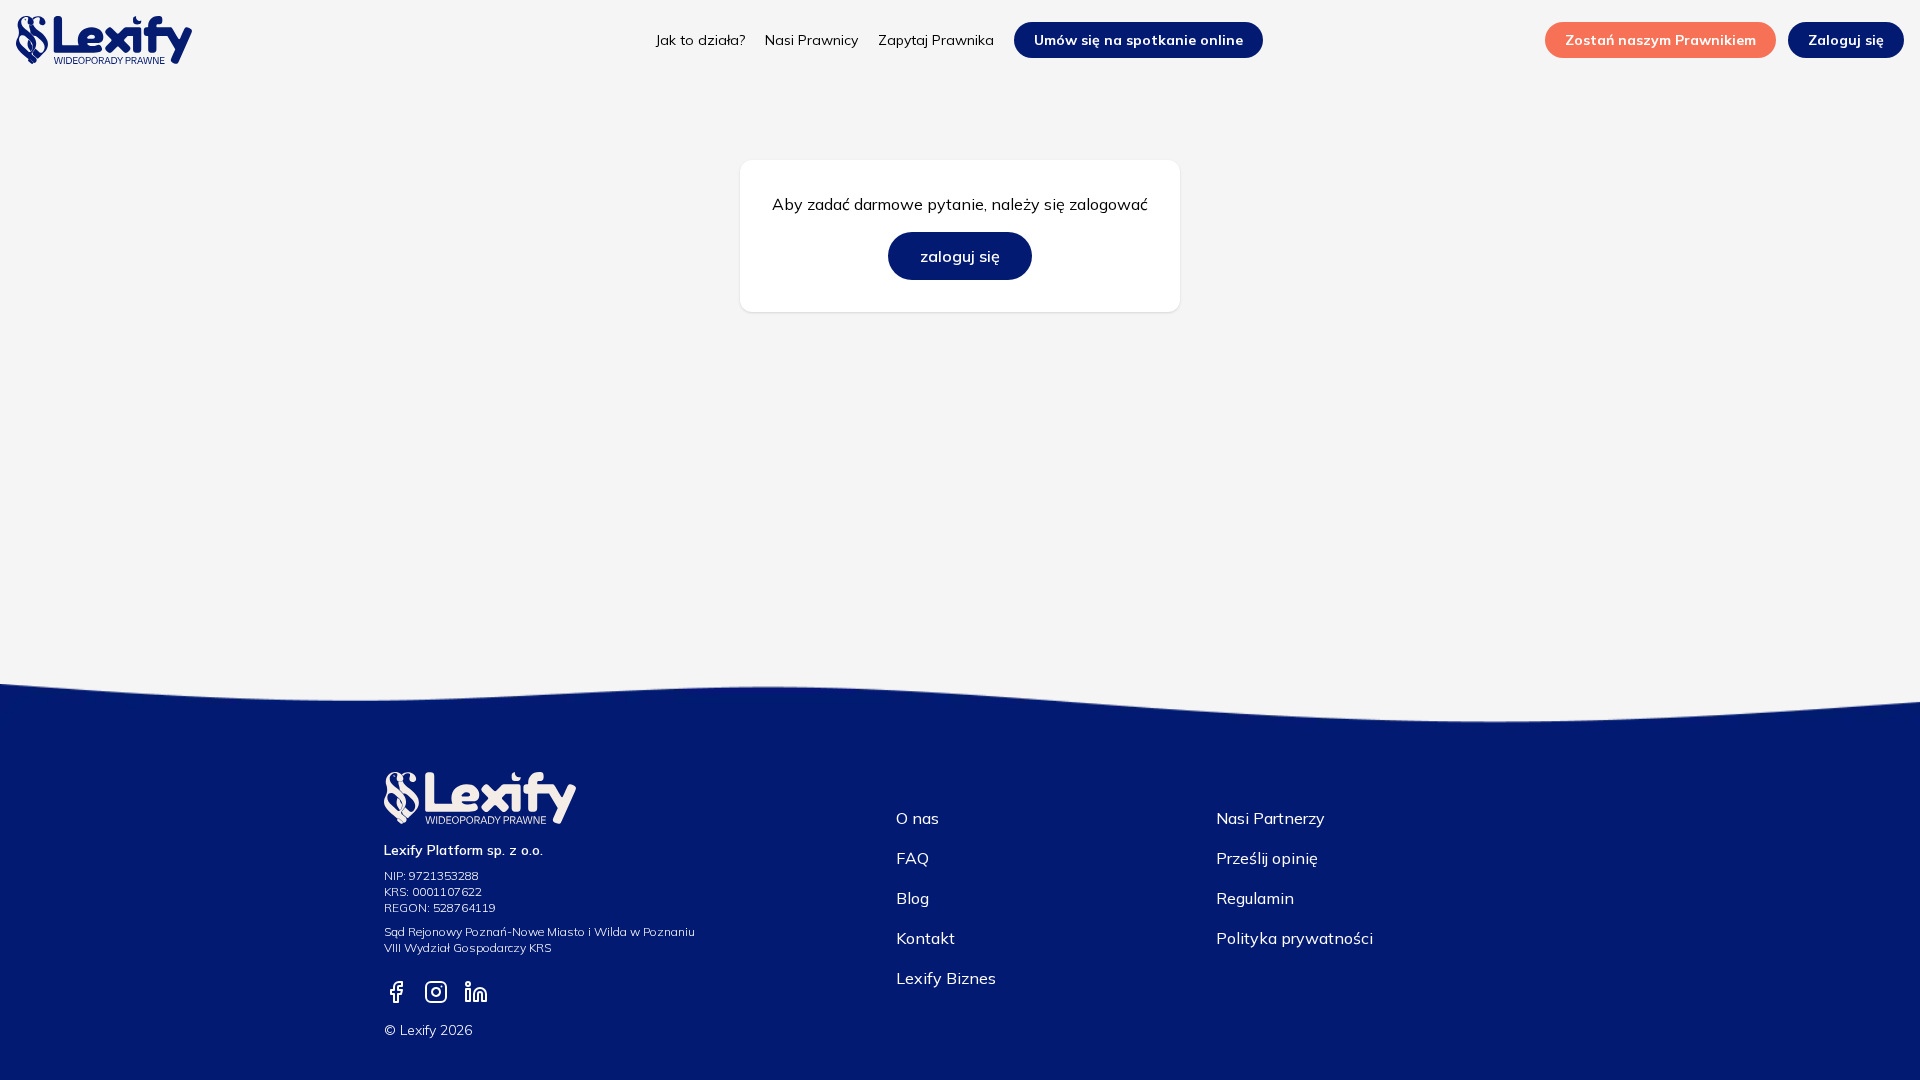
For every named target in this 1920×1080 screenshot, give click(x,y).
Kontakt (925, 938)
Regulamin (1255, 898)
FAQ (912, 858)
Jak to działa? (700, 40)
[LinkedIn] (476, 992)
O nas (917, 818)
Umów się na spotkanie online (1138, 40)
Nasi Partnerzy (1270, 818)
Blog (912, 898)
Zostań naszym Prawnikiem (1660, 40)
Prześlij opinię (1267, 858)
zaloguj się (960, 256)
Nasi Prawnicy (811, 40)
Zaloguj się (1846, 40)
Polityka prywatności (1294, 938)
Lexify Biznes (946, 978)
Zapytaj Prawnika (936, 40)
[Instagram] (436, 992)
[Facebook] (396, 992)
